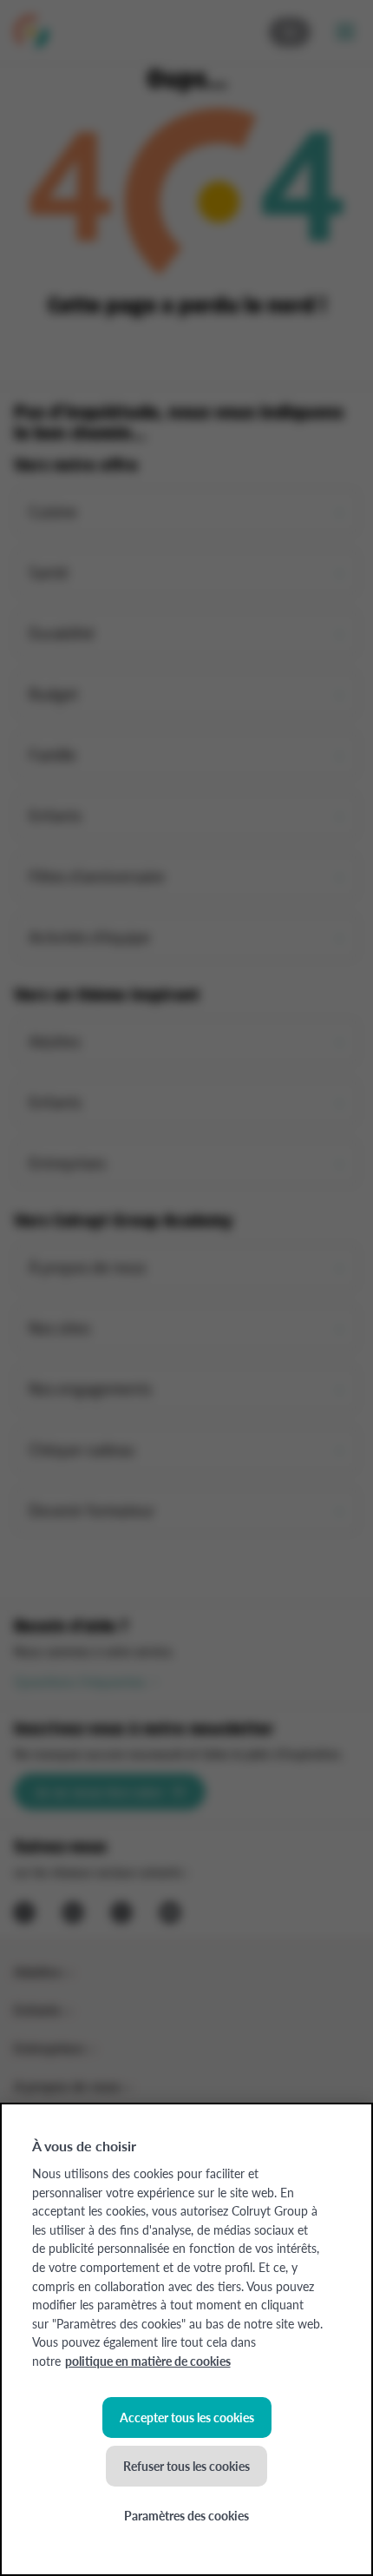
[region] (186, 2339)
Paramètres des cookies (186, 2515)
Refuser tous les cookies (186, 2466)
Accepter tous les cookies (187, 2417)
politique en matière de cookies (148, 2361)
